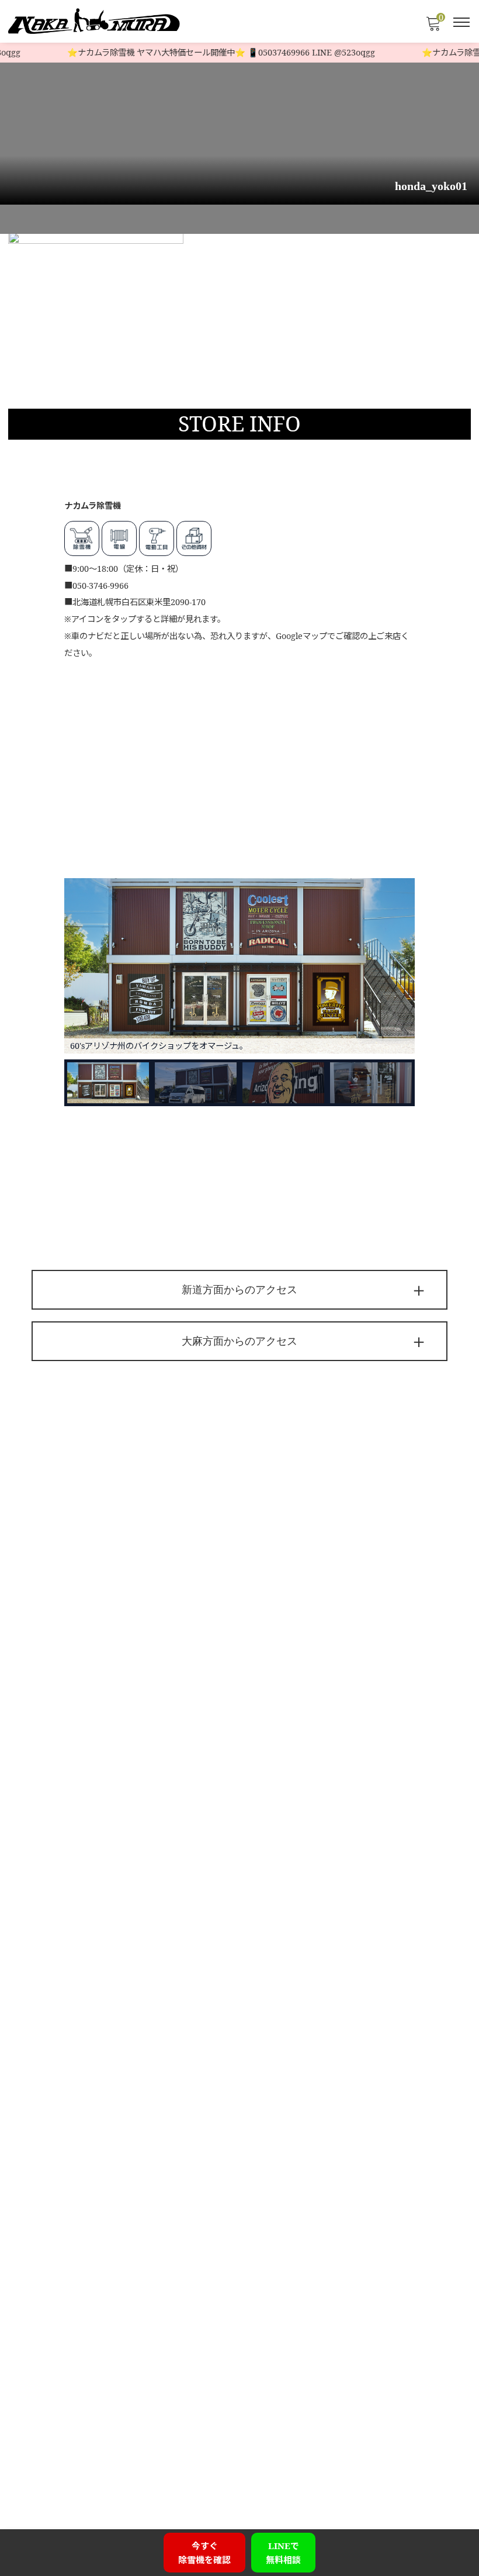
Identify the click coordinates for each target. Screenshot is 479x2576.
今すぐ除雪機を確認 (204, 2553)
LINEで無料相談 (283, 2553)
